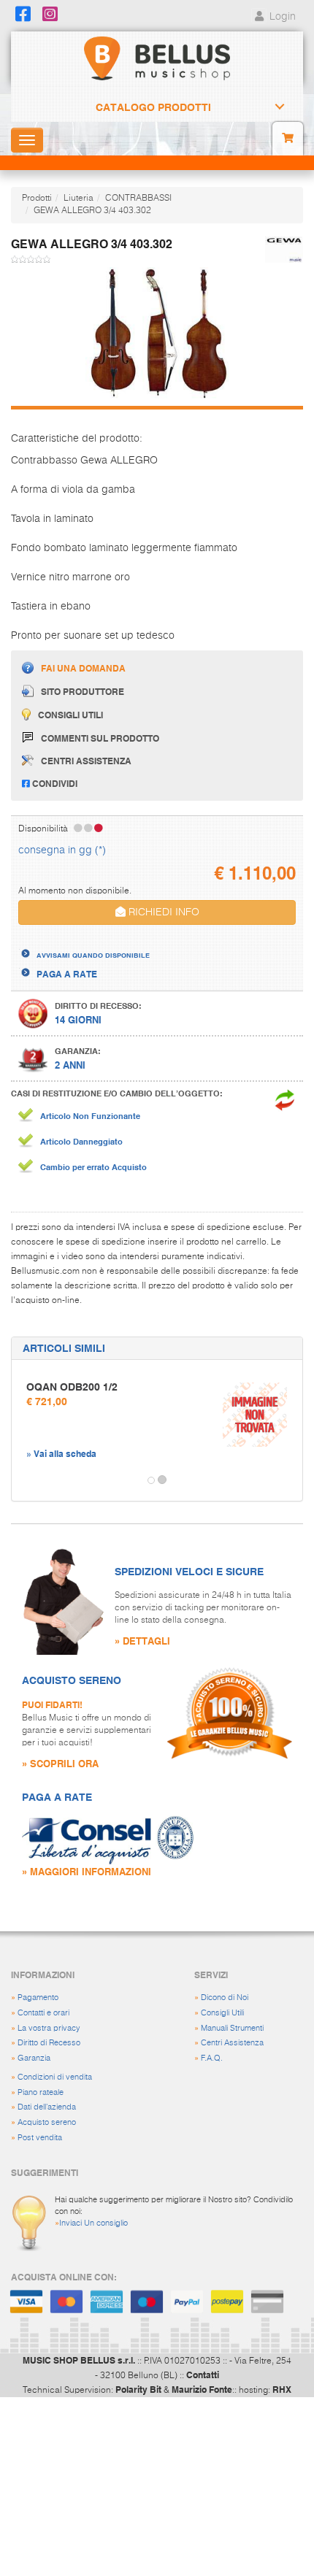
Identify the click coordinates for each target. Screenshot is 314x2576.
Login (281, 17)
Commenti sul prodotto (100, 738)
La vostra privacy (49, 2028)
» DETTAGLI (142, 1641)
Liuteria (78, 199)
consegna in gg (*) (62, 850)
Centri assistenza (86, 761)
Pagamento (38, 1998)
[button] (25, 1480)
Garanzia (34, 2058)
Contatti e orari (43, 2013)
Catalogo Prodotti (153, 107)
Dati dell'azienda (47, 2107)
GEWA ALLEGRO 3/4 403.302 (92, 211)
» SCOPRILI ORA (60, 1763)
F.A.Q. (212, 2058)
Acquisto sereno (47, 2122)
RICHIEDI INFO (162, 912)
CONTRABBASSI (138, 199)
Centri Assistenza (232, 2043)
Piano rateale (41, 2092)
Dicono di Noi (225, 1998)
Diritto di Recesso (49, 2043)
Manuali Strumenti (232, 2028)
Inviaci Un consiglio (93, 2223)
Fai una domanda (83, 668)
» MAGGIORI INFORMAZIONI (87, 1871)
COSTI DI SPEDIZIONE (83, 941)
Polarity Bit (138, 2389)
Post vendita (40, 2138)
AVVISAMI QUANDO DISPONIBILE (93, 955)
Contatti (203, 2375)
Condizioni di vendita (55, 2077)
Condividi (54, 783)
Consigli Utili (222, 2013)
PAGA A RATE (67, 974)
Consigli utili (70, 715)
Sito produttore (83, 691)
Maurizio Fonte (202, 2389)
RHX (282, 2389)
